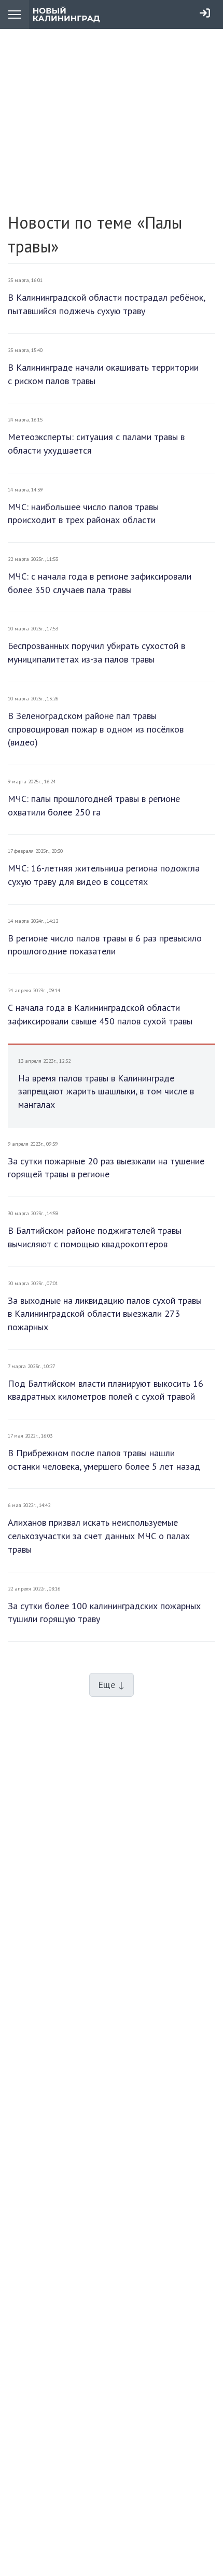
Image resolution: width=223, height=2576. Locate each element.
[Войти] (205, 13)
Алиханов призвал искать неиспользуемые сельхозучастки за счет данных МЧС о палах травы (99, 1536)
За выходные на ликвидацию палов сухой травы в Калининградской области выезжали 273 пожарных (105, 1314)
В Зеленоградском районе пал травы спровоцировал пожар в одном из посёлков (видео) (96, 729)
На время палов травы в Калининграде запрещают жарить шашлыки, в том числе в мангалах (106, 1091)
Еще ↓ (112, 1685)
